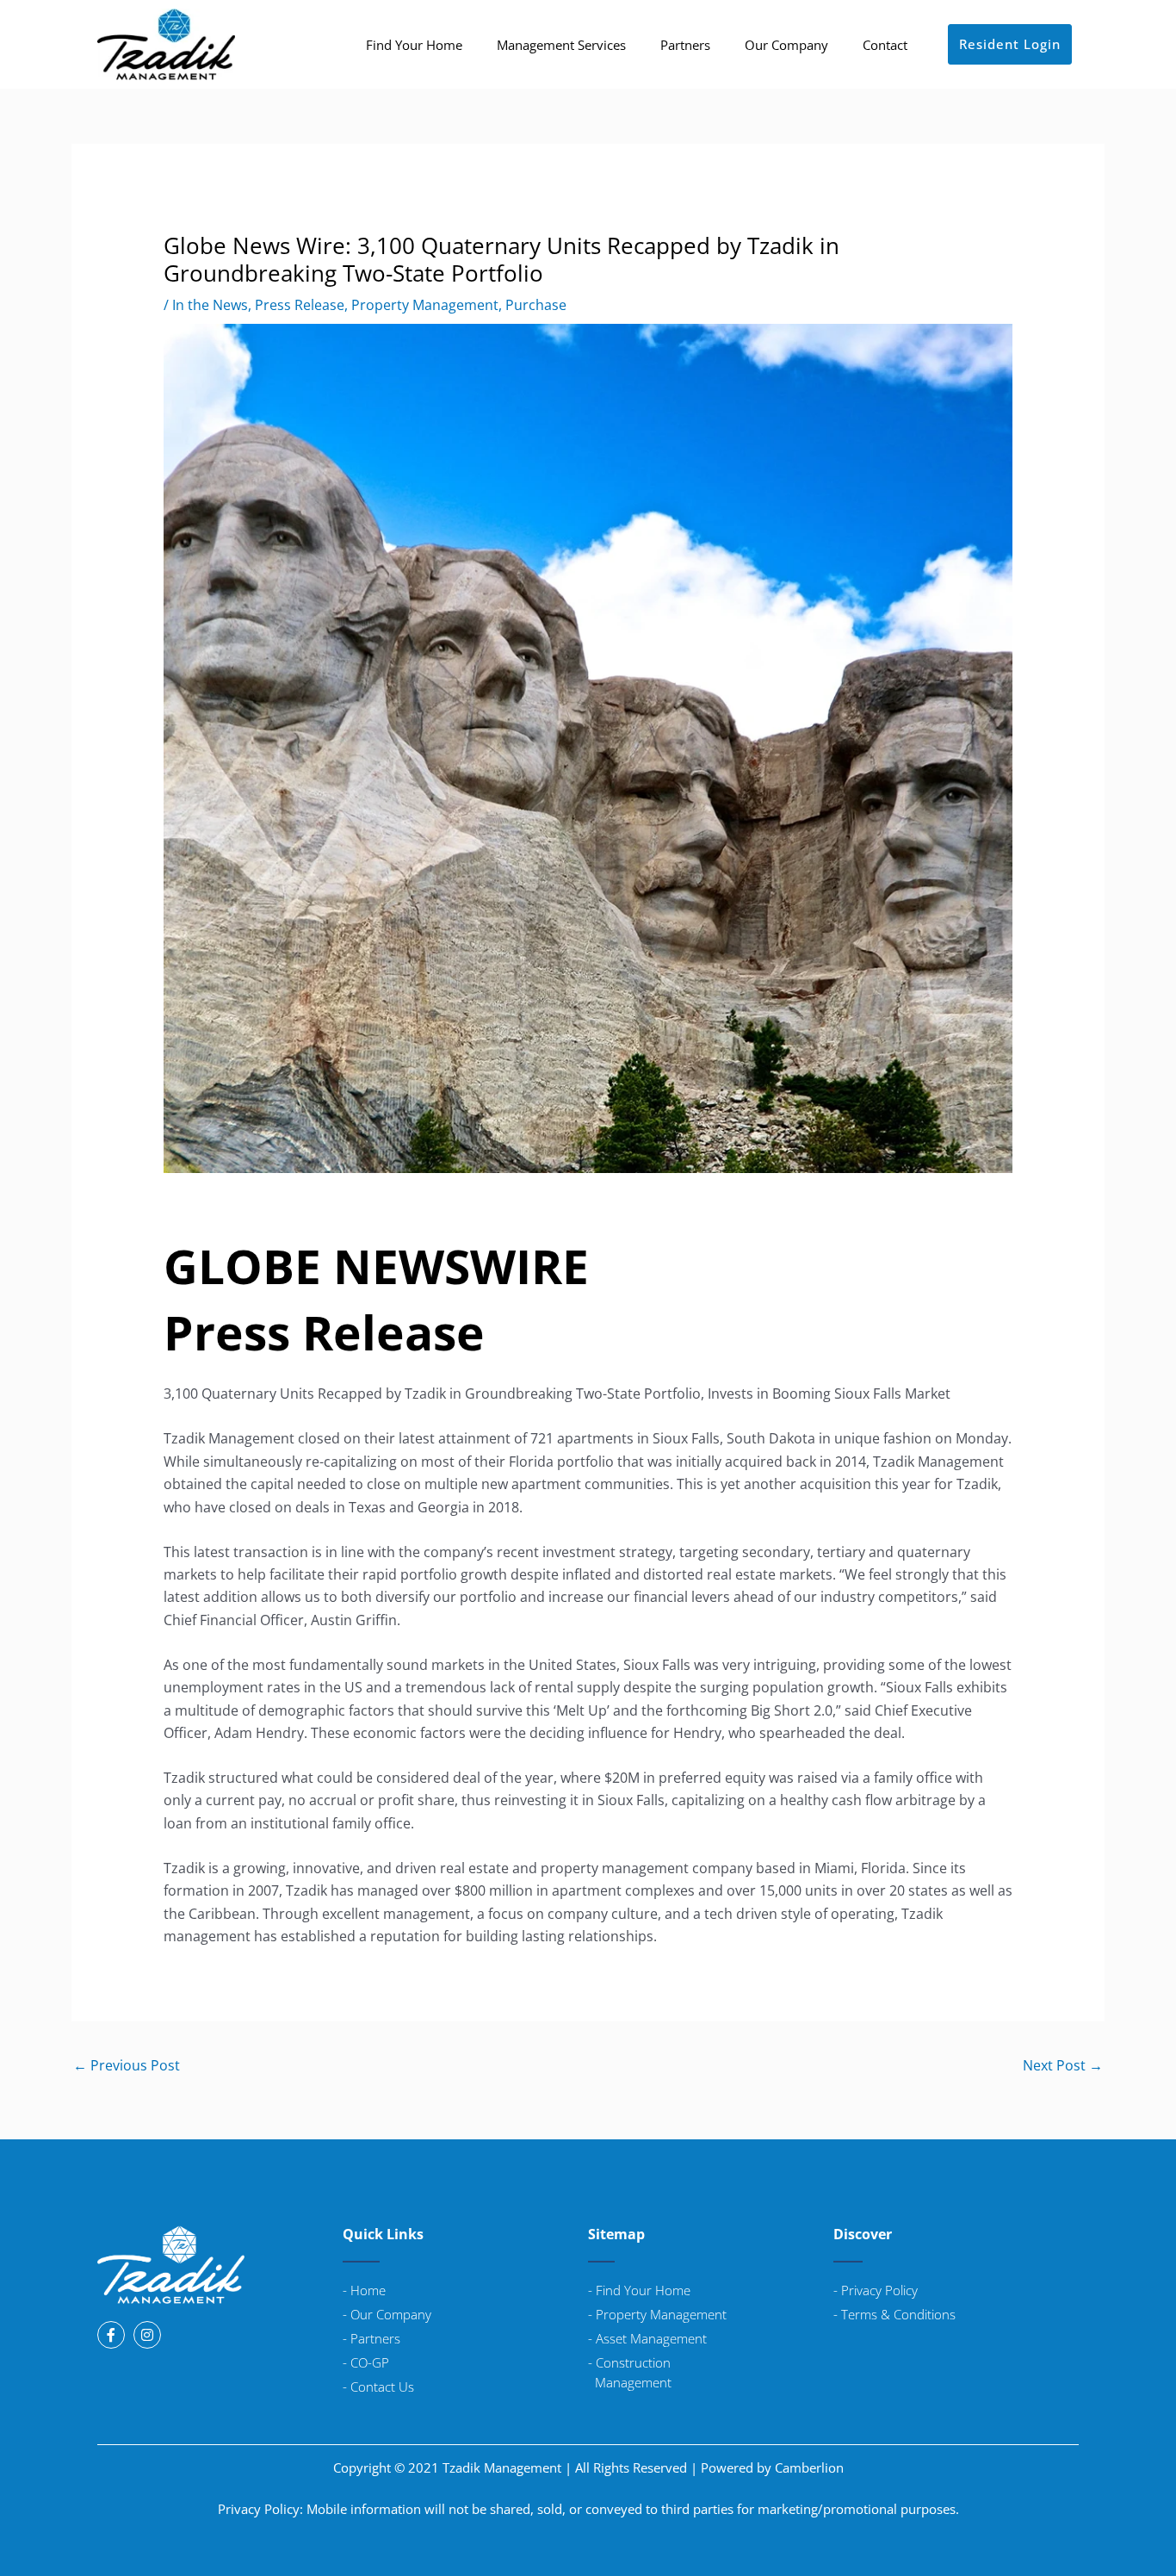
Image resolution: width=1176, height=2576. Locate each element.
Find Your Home (414, 45)
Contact (885, 45)
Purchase (536, 305)
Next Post (1063, 2065)
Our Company (786, 45)
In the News (210, 305)
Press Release (300, 305)
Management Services (561, 45)
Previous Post (127, 2065)
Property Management (425, 305)
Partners (685, 45)
